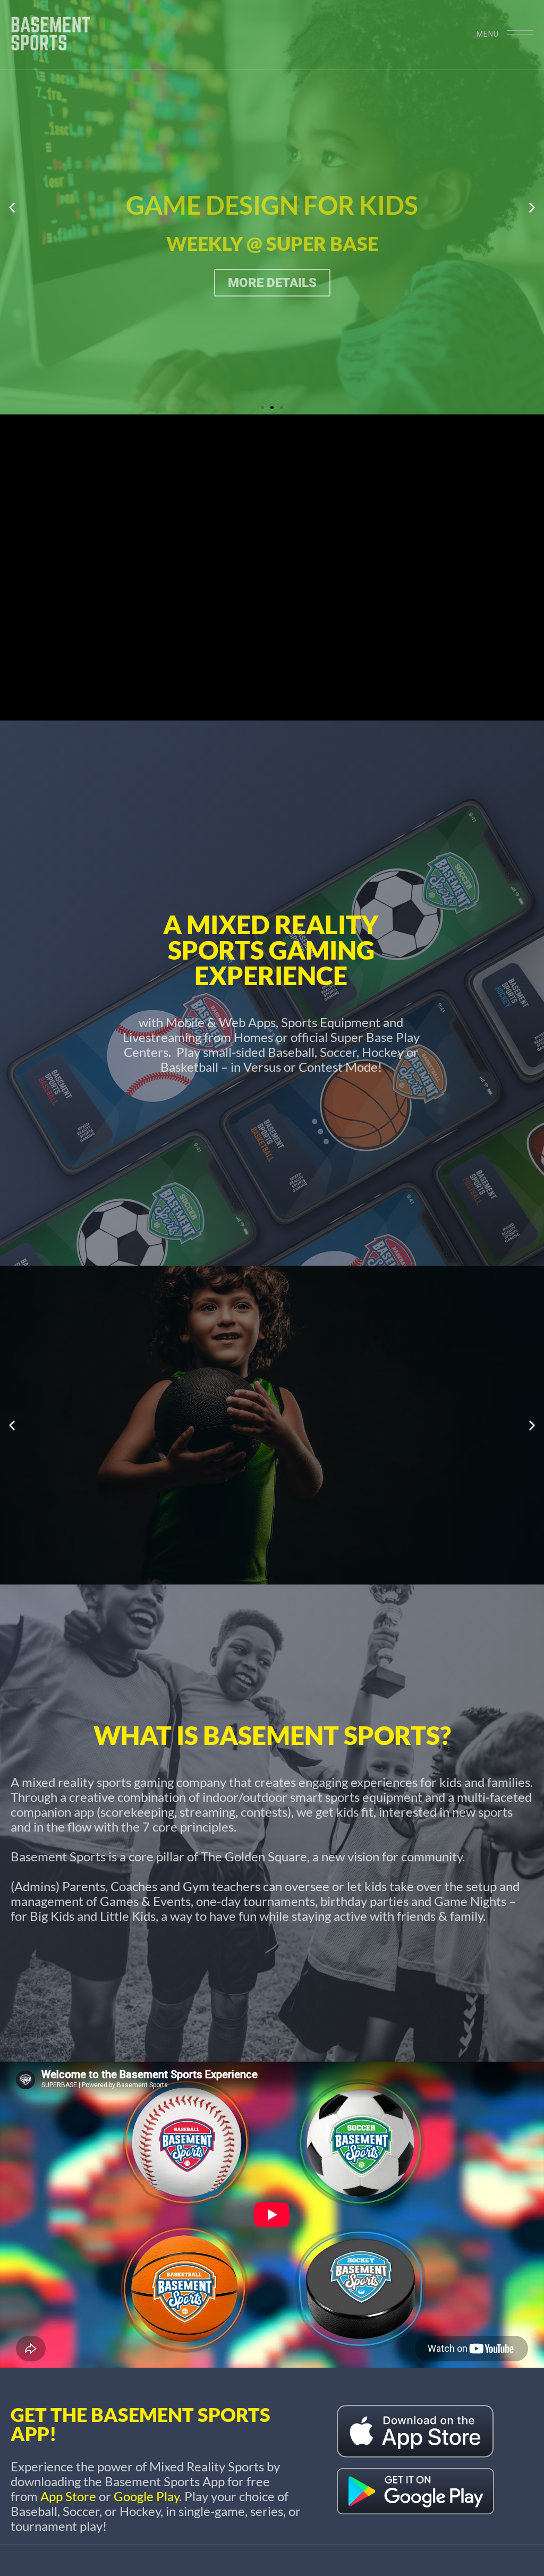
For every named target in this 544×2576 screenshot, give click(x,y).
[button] (12, 207)
